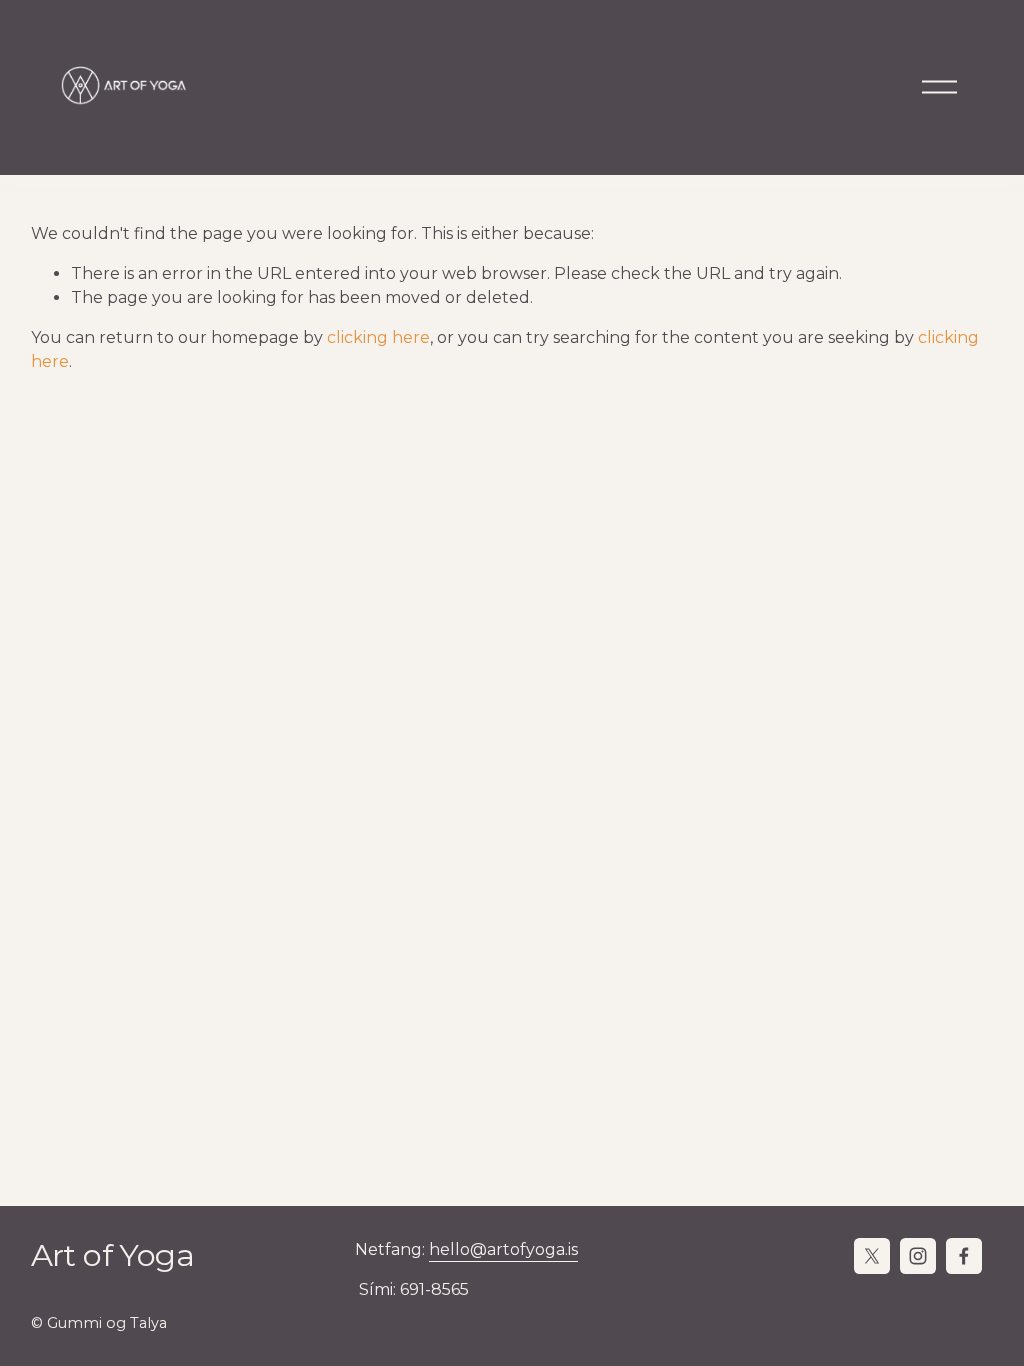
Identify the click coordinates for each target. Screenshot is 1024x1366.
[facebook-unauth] (964, 1256)
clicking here (378, 337)
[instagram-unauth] (918, 1256)
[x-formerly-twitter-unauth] (872, 1256)
